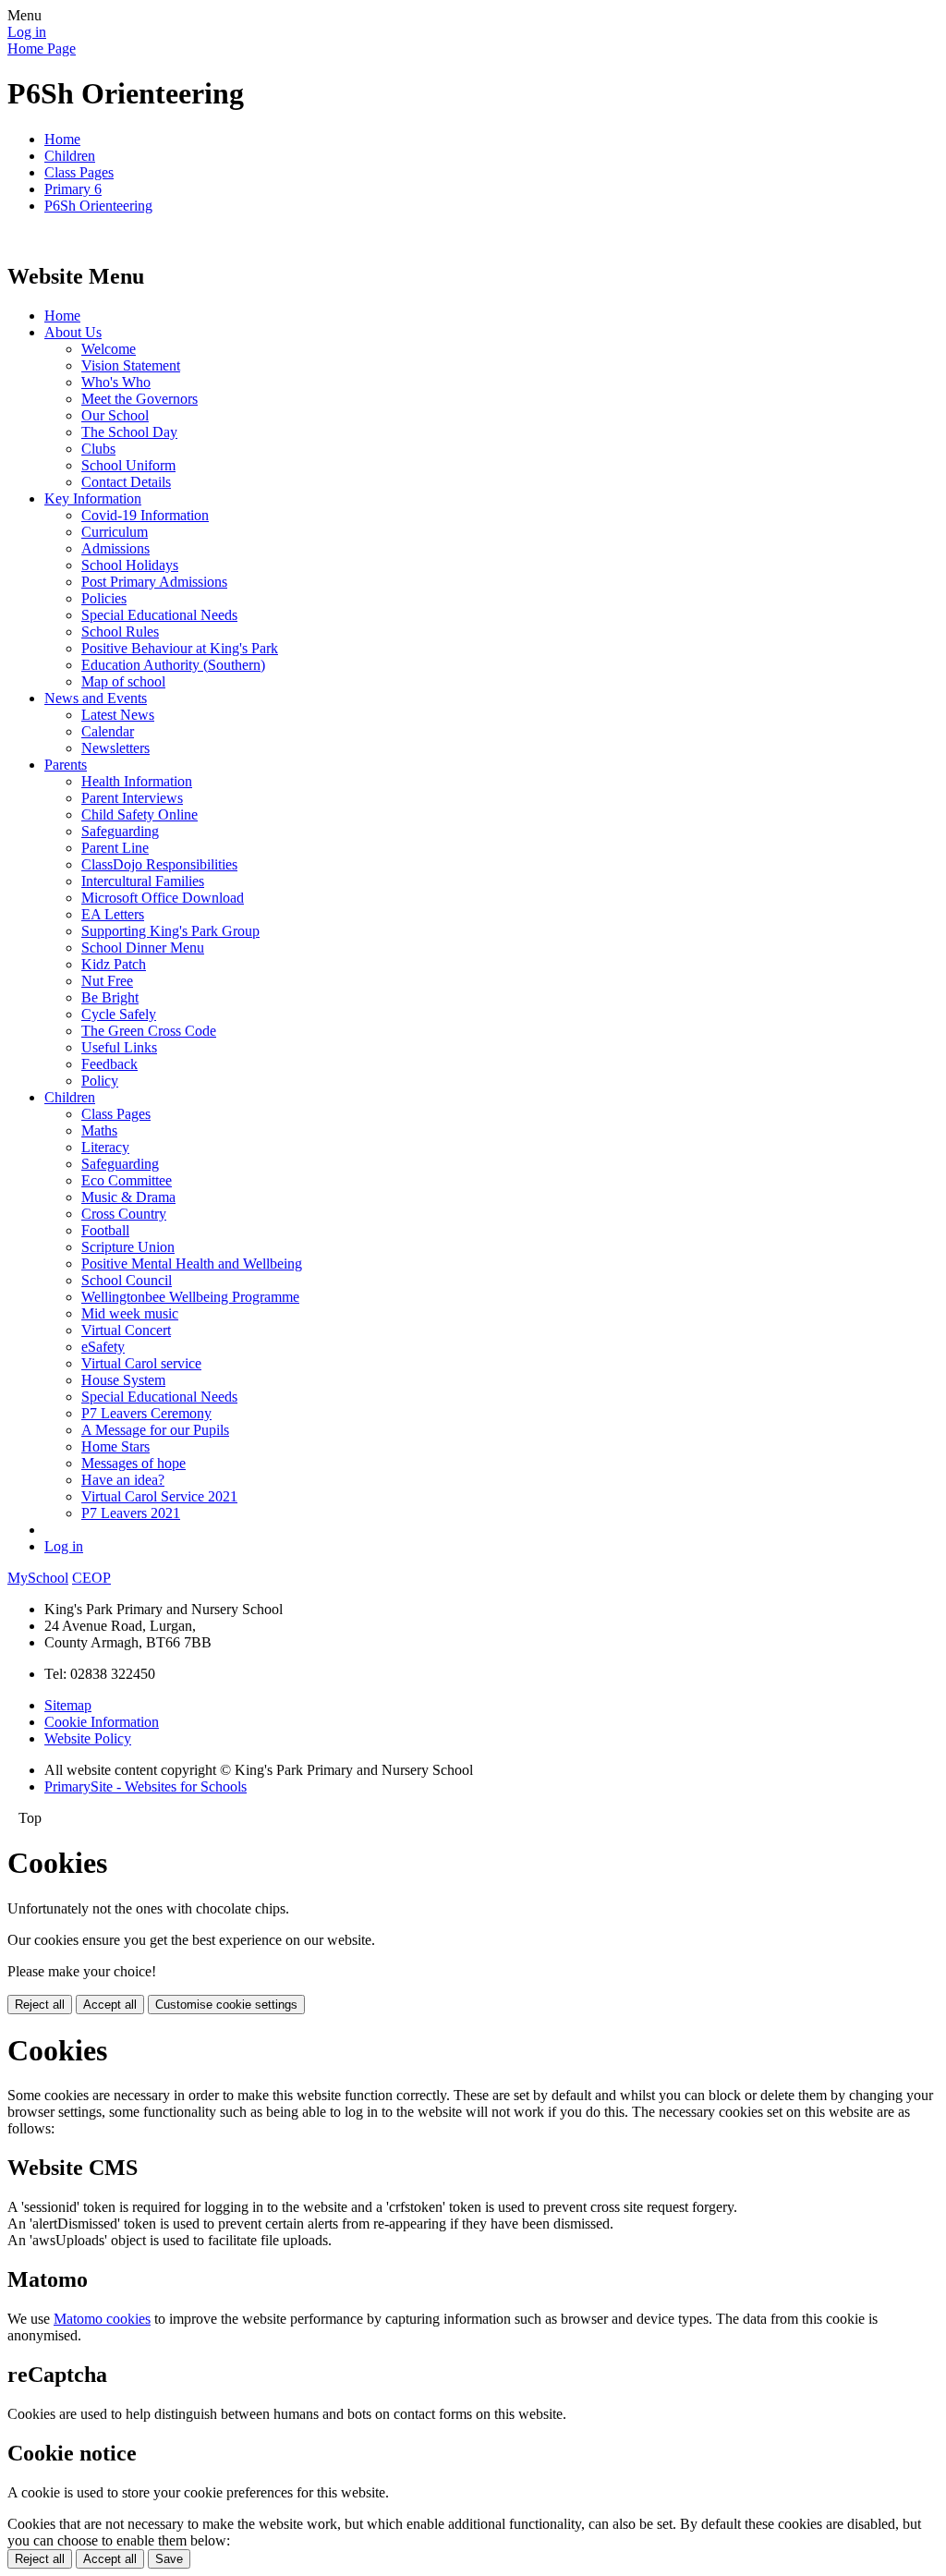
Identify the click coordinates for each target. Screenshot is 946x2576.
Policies (104, 598)
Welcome (109, 349)
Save (169, 2559)
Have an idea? (123, 1480)
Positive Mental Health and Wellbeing (192, 1264)
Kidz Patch (114, 964)
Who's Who (116, 382)
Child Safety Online (139, 814)
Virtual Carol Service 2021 (159, 1496)
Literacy (105, 1147)
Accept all (110, 2005)
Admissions (115, 548)
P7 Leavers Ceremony (146, 1413)
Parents (66, 765)
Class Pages (79, 172)
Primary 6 (73, 189)
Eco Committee (127, 1180)
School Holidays (130, 565)
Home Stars (115, 1446)
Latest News (118, 715)
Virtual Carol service (141, 1363)
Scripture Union (128, 1247)
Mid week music (130, 1313)
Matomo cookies (102, 2319)
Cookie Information (102, 1722)
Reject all (40, 2005)
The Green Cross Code (149, 1031)
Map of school (123, 681)
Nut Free (107, 981)
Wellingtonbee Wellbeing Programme (190, 1297)
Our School (115, 415)
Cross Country (124, 1214)
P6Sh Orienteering (98, 206)
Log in (27, 32)
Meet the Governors (139, 399)
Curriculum (115, 532)
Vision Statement (131, 365)
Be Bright (110, 997)
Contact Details (126, 482)
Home (62, 139)
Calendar (108, 731)
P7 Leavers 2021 (131, 1513)
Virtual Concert (126, 1330)
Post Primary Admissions (154, 582)
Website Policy (88, 1738)
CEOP (91, 1578)
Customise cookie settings (226, 2005)
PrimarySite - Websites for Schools (146, 1786)
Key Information (93, 498)
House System (123, 1380)
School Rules (120, 632)
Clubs (98, 449)
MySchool (38, 1578)
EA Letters (113, 914)
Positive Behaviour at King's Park (180, 648)
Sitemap (68, 1705)
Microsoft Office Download (163, 898)
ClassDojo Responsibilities (159, 864)
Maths (99, 1130)
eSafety (103, 1347)
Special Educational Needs (159, 615)
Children (70, 156)
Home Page (42, 49)
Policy (100, 1081)
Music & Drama (128, 1197)
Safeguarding (120, 831)
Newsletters (115, 748)
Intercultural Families (143, 881)
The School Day (129, 432)
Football (105, 1230)
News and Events (96, 698)
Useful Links (119, 1047)
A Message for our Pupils (155, 1430)
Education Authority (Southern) (173, 665)
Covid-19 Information (145, 515)
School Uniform (128, 465)
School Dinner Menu (143, 948)
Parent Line (115, 848)
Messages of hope (133, 1463)
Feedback (109, 1064)
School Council (127, 1280)
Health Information (137, 781)
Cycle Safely (119, 1014)
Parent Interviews (132, 798)
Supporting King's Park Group (170, 931)
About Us (73, 332)
